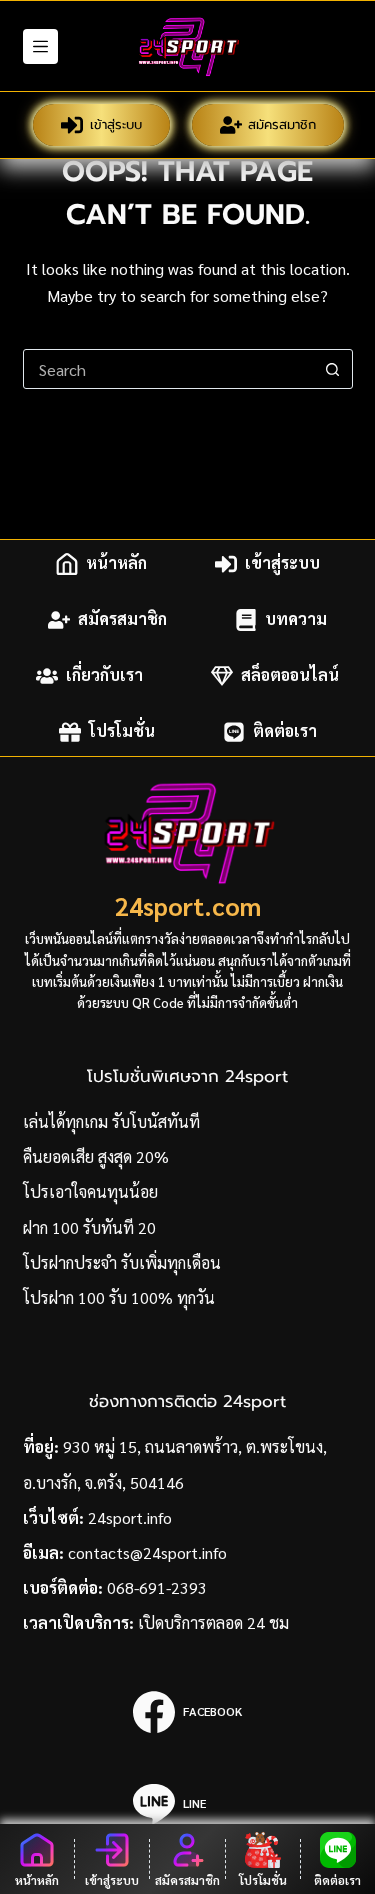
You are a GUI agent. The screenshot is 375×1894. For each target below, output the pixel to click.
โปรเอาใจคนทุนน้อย (90, 1191)
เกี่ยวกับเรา (104, 675)
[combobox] (169, 369)
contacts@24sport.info (147, 1552)
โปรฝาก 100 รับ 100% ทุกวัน (119, 1297)
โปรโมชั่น (122, 731)
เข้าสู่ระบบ (116, 124)
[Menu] (40, 46)
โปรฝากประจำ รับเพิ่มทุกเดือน (122, 1262)
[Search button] (333, 369)
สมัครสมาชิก (282, 124)
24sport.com (188, 905)
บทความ (296, 619)
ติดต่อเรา (285, 731)
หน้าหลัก (116, 563)
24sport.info (130, 1517)
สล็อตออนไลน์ (290, 675)
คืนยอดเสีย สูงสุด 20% (96, 1156)
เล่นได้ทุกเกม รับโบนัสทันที (111, 1121)
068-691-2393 (157, 1587)
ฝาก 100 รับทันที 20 (89, 1227)
